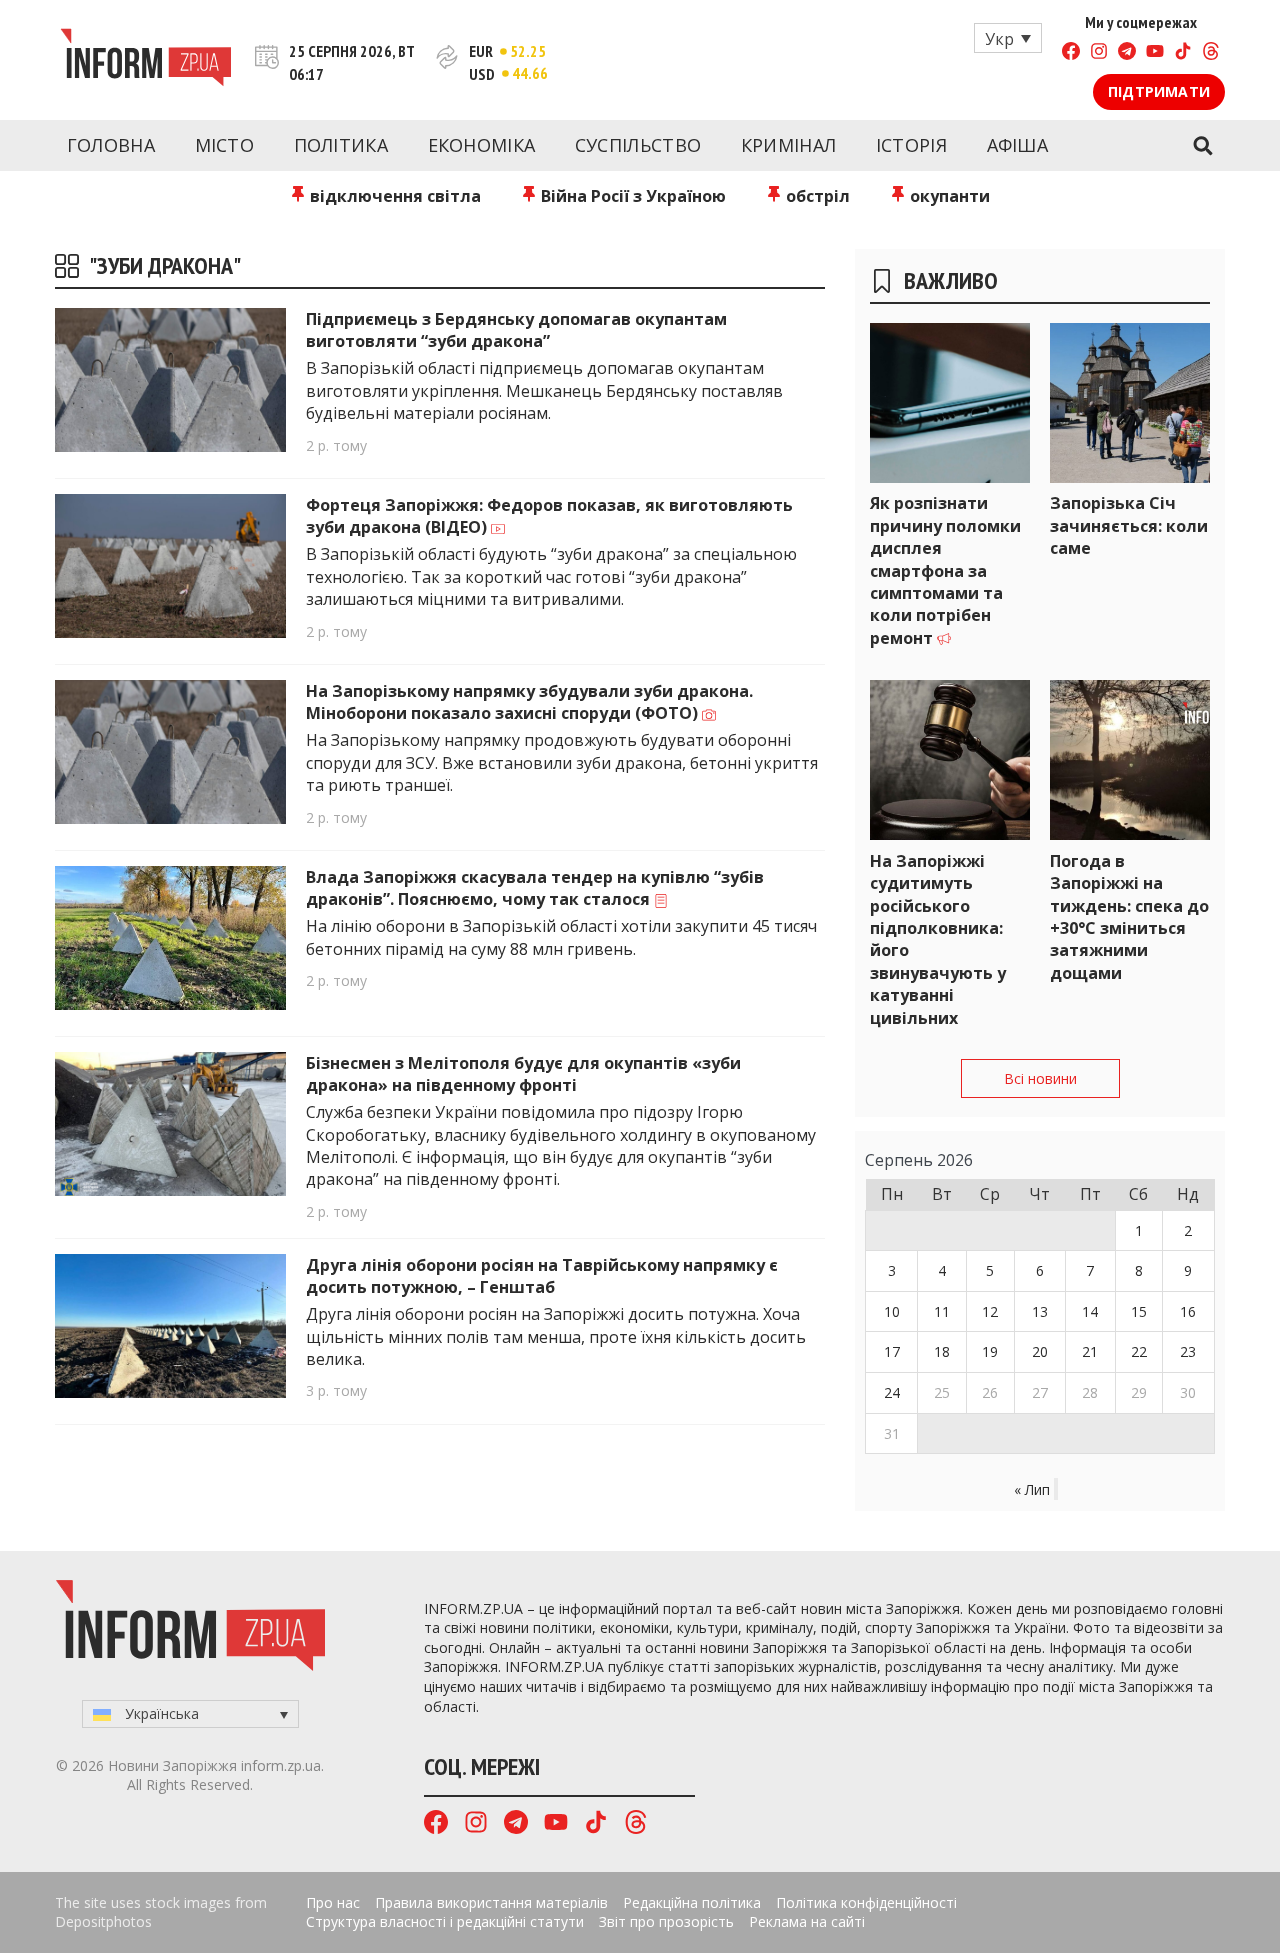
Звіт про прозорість (666, 1921)
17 (892, 1351)
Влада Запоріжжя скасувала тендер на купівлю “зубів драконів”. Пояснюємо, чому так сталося (535, 888)
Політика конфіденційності (866, 1902)
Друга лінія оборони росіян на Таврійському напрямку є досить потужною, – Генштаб (542, 1276)
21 (1090, 1351)
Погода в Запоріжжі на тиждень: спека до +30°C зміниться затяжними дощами (1129, 917)
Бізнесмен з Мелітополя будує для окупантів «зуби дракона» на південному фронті (523, 1074)
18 (942, 1351)
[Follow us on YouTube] (1155, 53)
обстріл (816, 196)
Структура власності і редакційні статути (445, 1921)
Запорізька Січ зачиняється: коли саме (1129, 525)
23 (1188, 1351)
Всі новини (1040, 1078)
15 (1139, 1311)
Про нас (333, 1902)
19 (990, 1351)
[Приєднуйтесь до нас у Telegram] (1127, 53)
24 (892, 1392)
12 (990, 1311)
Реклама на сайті (807, 1921)
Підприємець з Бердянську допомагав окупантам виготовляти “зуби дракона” (516, 330)
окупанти (948, 196)
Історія (911, 145)
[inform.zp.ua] (145, 60)
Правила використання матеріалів (491, 1902)
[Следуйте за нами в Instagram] (1099, 53)
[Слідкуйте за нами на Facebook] (1071, 53)
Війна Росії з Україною (631, 196)
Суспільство (638, 145)
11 (942, 1311)
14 (1090, 1311)
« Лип (1032, 1489)
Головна (111, 145)
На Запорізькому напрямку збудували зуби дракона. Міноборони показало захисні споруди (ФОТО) (529, 702)
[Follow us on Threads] (1211, 53)
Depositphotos (103, 1921)
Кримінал (788, 145)
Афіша (1018, 145)
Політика (341, 145)
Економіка (482, 145)
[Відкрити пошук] (1202, 146)
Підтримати (1159, 91)
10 (892, 1311)
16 (1188, 1311)
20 (1040, 1351)
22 (1139, 1351)
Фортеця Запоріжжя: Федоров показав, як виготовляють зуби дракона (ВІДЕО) (549, 516)
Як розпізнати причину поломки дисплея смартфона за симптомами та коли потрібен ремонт (945, 570)
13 (1040, 1311)
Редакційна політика (692, 1902)
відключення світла (393, 196)
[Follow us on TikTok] (1183, 53)
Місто (225, 145)
